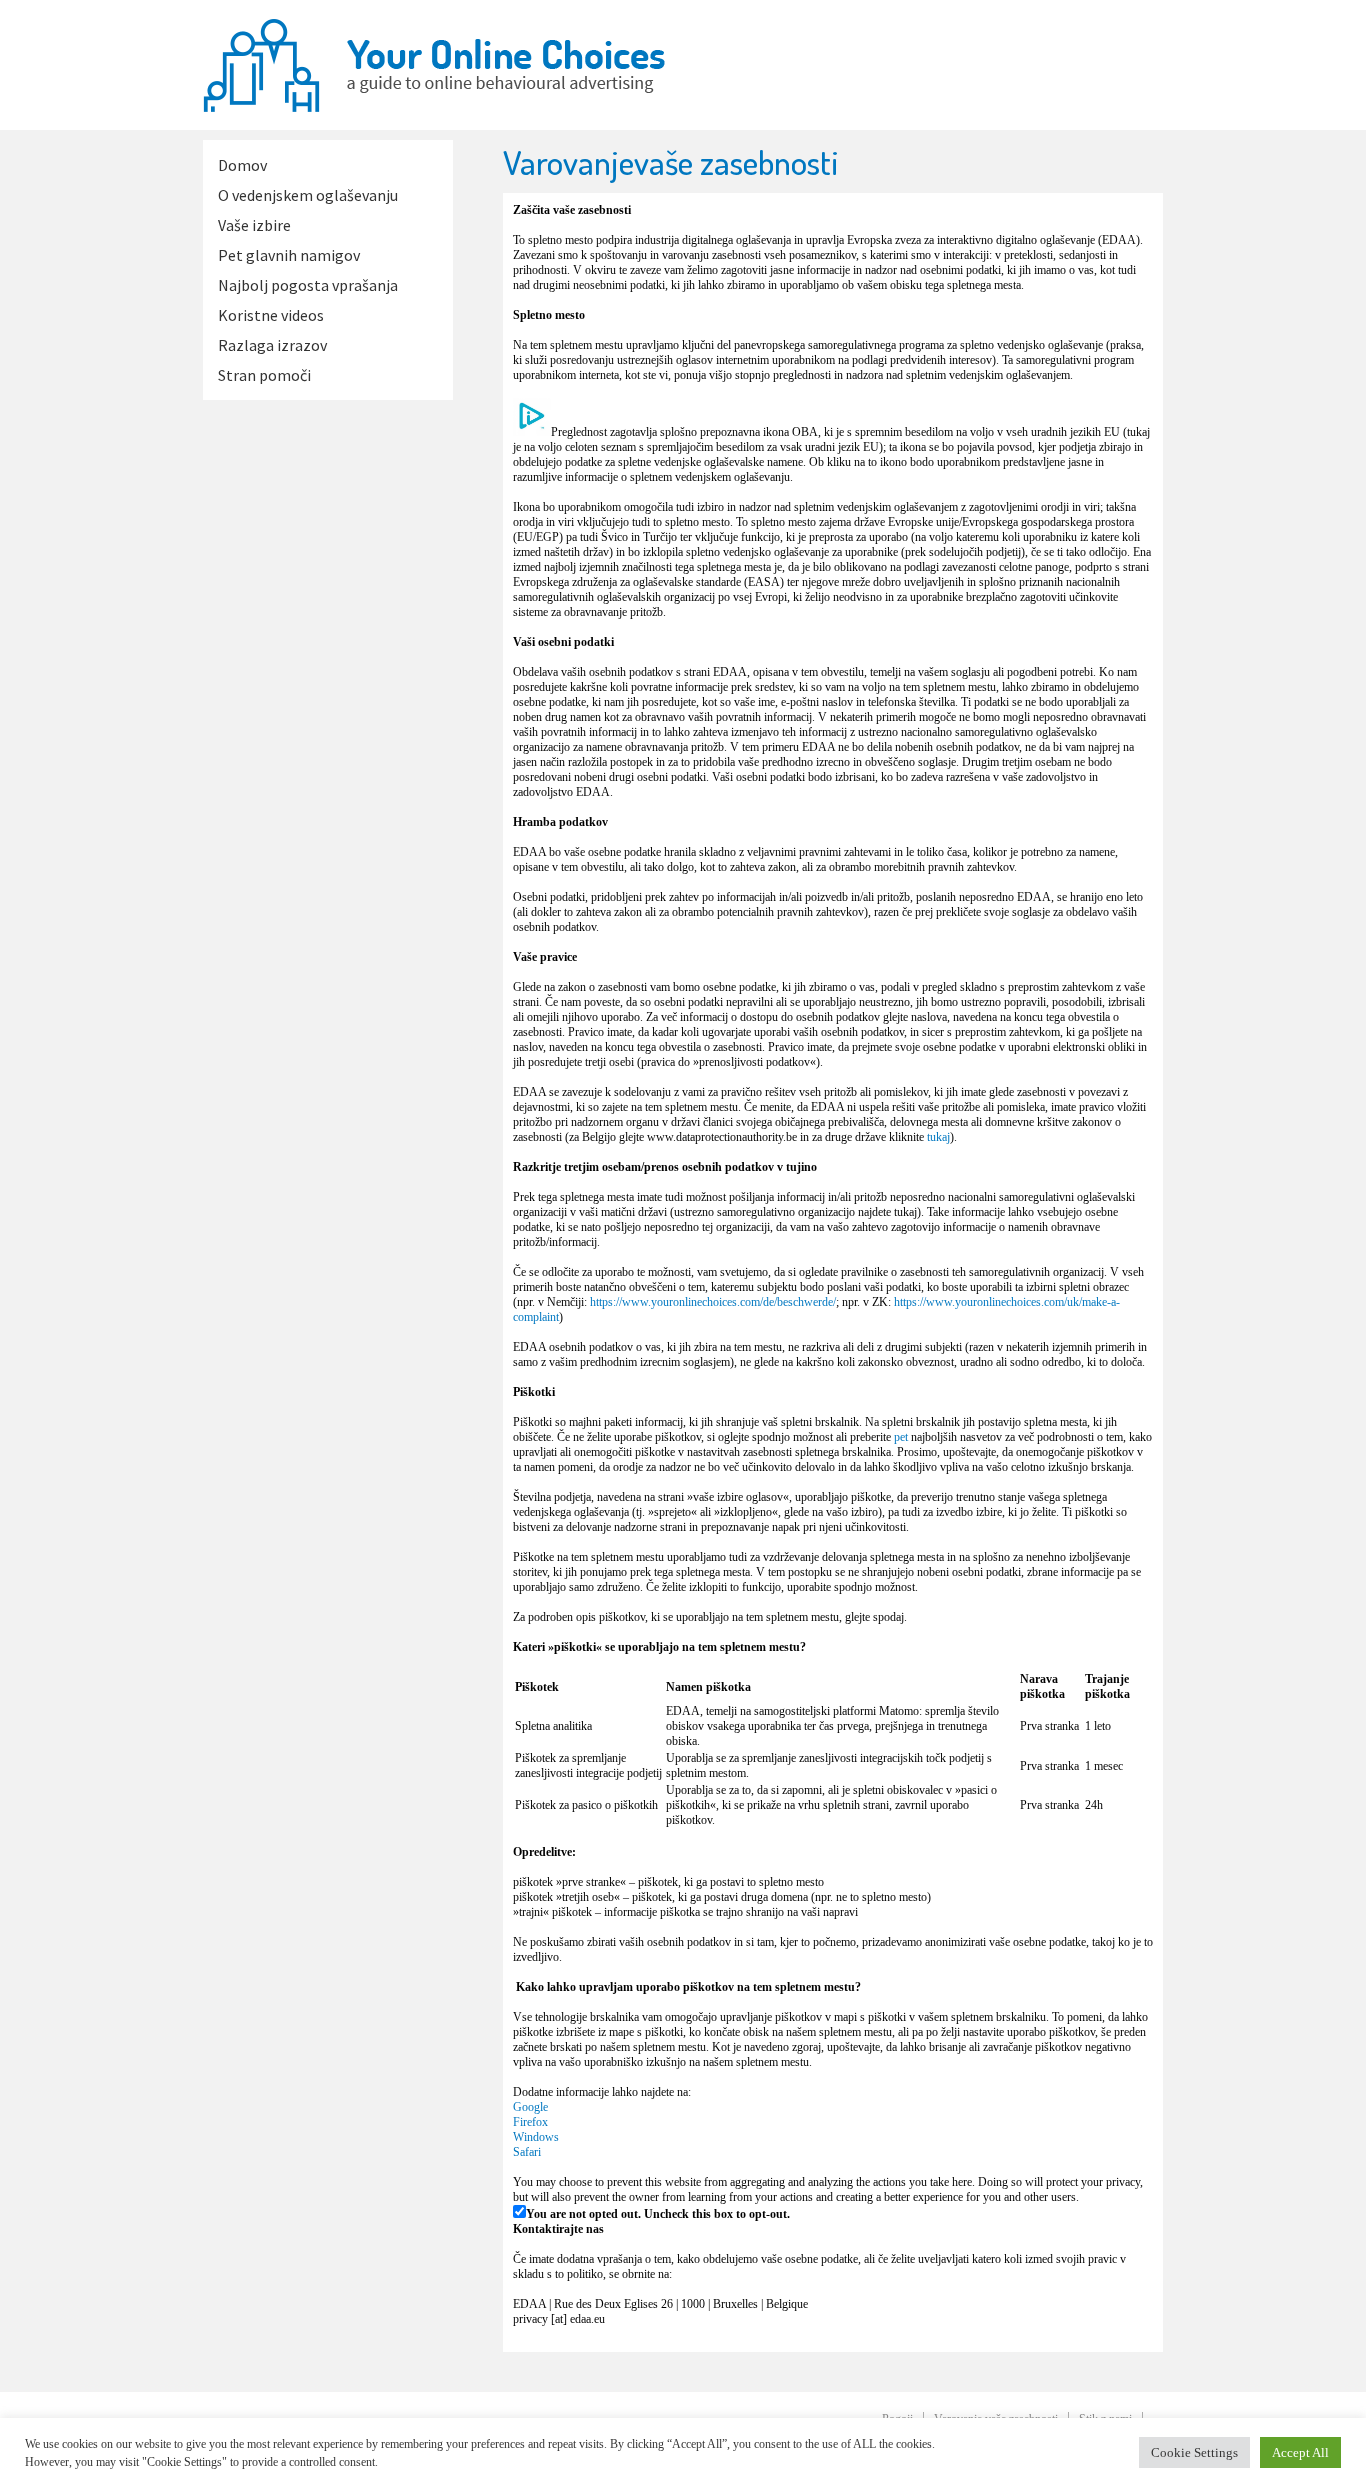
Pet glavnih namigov (289, 255)
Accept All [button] (1300, 2452)
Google (530, 2107)
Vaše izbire (254, 225)
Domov (242, 165)
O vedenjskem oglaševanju (308, 195)
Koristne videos (271, 315)
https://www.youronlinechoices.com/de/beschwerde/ (713, 1302)
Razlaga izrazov (272, 345)
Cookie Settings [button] (1194, 2452)
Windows (536, 2137)
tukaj (938, 1137)
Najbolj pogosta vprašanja (308, 285)
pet (901, 1437)
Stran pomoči (264, 375)
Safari (527, 2152)
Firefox (530, 2122)
